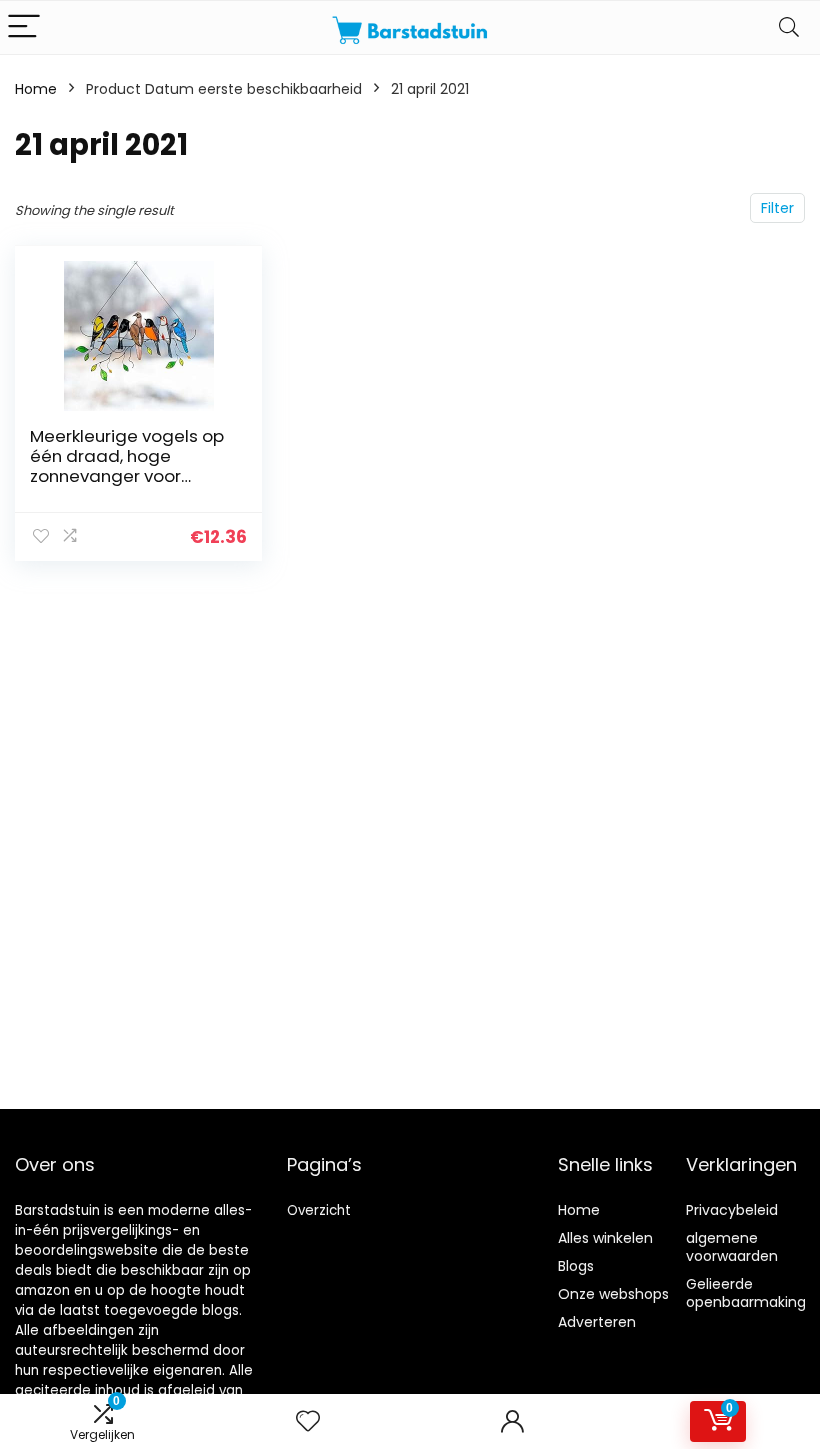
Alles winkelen (605, 1238)
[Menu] (24, 27)
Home (36, 89)
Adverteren (597, 1322)
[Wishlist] (308, 1421)
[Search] (789, 27)
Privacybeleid (732, 1210)
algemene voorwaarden (732, 1247)
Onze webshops (613, 1294)
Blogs (576, 1266)
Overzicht (319, 1210)
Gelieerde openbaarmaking (746, 1293)
